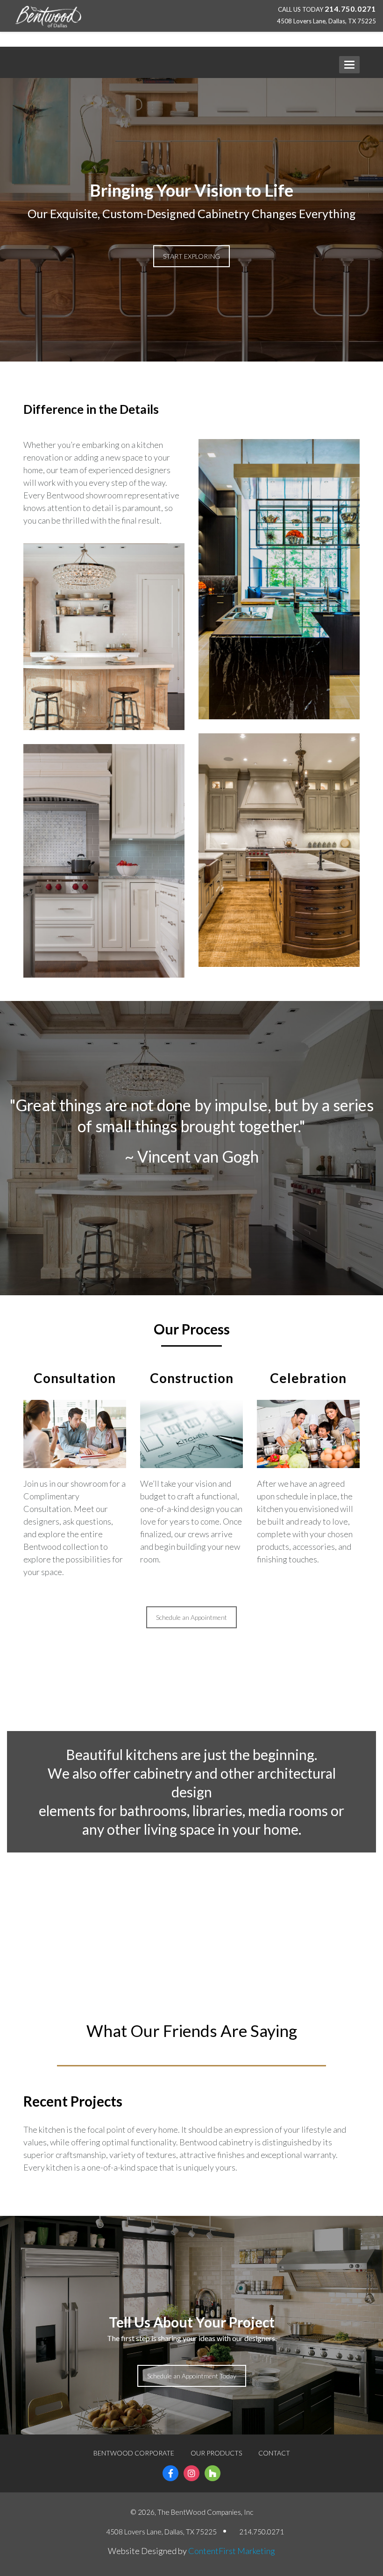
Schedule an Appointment (191, 1617)
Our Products (216, 2453)
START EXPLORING (191, 256)
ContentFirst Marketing (232, 2551)
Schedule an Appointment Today (192, 2376)
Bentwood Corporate (134, 2453)
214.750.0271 (350, 9)
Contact (274, 2453)
